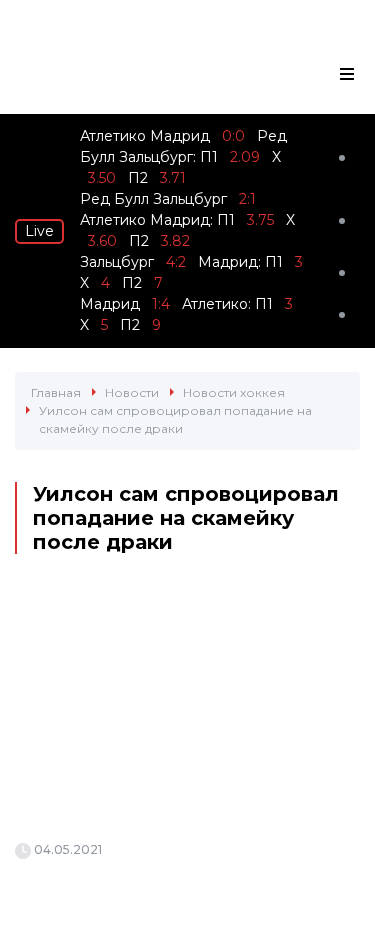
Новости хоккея (234, 392)
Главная (56, 392)
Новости (132, 392)
